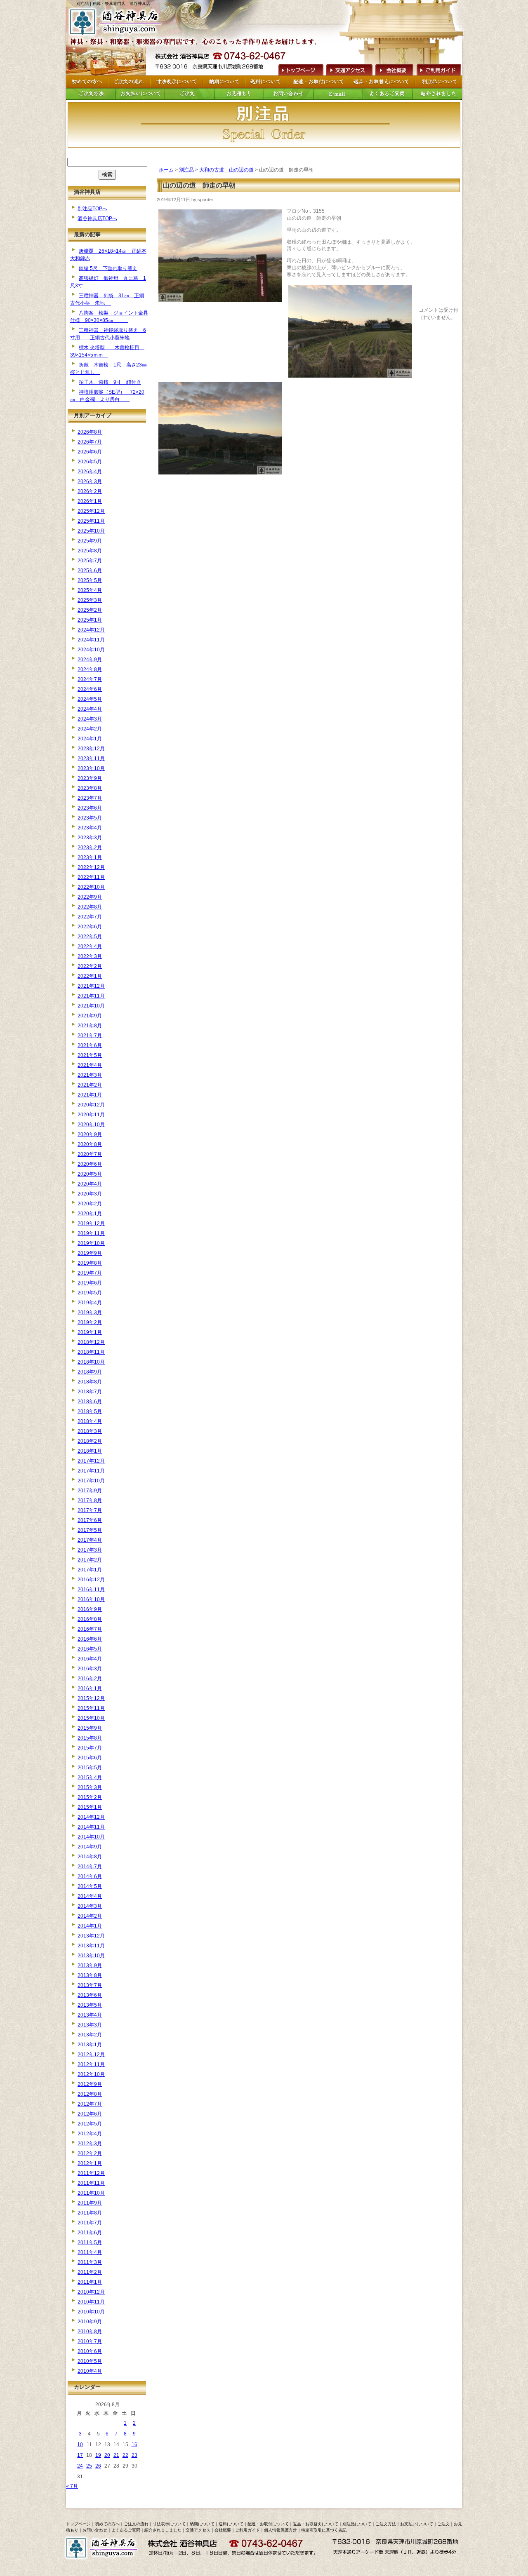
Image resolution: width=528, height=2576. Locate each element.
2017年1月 (90, 1570)
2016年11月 (91, 1590)
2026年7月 (90, 442)
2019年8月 (90, 1263)
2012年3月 (90, 2144)
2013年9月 (90, 1965)
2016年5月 (90, 1649)
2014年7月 (90, 1867)
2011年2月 (90, 2272)
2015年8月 (90, 1738)
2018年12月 (91, 1342)
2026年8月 (90, 432)
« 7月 (72, 2486)
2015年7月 (90, 1748)
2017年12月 (91, 1461)
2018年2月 (90, 1441)
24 (80, 2466)
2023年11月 (91, 758)
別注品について (357, 2524)
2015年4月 (90, 1778)
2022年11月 (91, 877)
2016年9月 (90, 1609)
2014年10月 (91, 1837)
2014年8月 (90, 1857)
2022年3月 (90, 956)
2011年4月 (90, 2252)
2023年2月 (90, 848)
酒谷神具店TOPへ (97, 218)
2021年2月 (90, 1085)
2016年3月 (90, 1669)
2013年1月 (90, 2045)
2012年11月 (91, 2064)
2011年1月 (90, 2282)
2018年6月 (90, 1402)
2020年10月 (91, 1125)
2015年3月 (90, 1787)
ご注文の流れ (136, 2524)
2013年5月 (90, 2005)
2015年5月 (90, 1768)
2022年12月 (91, 867)
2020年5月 (90, 1174)
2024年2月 (90, 729)
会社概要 (394, 69)
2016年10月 (91, 1599)
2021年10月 (91, 1006)
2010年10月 (91, 2312)
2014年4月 (90, 1896)
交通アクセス (349, 69)
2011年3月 (90, 2262)
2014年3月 (90, 1906)
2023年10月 (91, 768)
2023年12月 (91, 749)
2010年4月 (90, 2371)
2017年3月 (90, 1550)
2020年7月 (90, 1154)
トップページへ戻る (117, 22)
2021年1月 (90, 1095)
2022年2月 (90, 966)
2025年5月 (90, 580)
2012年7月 (90, 2104)
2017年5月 (90, 1530)
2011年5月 (90, 2243)
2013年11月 (91, 1946)
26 (98, 2466)
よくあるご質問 (126, 2530)
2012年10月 (91, 2074)
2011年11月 (91, 2183)
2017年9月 (90, 1491)
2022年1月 (90, 976)
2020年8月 (90, 1144)
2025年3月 (90, 600)
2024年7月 (90, 679)
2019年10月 (91, 1243)
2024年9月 (90, 660)
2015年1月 (90, 1807)
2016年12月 (91, 1580)
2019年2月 (90, 1322)
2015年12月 (91, 1698)
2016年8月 (90, 1619)
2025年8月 (90, 551)
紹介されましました (163, 2530)
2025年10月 (91, 531)
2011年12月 (91, 2173)
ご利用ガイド (438, 69)
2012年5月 (90, 2124)
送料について (231, 2524)
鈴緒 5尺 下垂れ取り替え (108, 268)
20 (107, 2455)
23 (134, 2455)
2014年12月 (91, 1817)
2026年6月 (90, 452)
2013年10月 (91, 1956)
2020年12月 (91, 1105)
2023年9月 (90, 778)
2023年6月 (90, 808)
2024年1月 (90, 739)
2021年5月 (90, 1055)
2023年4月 (90, 828)
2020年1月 (90, 1214)
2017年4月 (90, 1540)
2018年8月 (90, 1382)
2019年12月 (91, 1223)
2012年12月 (91, 2055)
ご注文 (443, 2524)
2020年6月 (90, 1164)
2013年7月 (90, 1985)
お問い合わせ (95, 2530)
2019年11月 (91, 1233)
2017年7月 (90, 1510)
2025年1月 (90, 620)
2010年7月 (90, 2341)
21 (116, 2455)
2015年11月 (91, 1708)
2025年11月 (91, 521)
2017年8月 (90, 1501)
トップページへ (300, 69)
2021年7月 (90, 1036)
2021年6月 (90, 1045)
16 (134, 2444)
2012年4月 (90, 2134)
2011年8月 (90, 2213)
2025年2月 (90, 610)
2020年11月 (91, 1115)
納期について (202, 2524)
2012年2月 (90, 2153)
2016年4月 (90, 1659)
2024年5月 (90, 699)
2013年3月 (90, 2025)
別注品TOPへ (92, 209)
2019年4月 (90, 1303)
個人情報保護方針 (280, 2530)
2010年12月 (91, 2292)
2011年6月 (90, 2233)
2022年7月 (90, 917)
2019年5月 (90, 1293)
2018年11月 (91, 1352)
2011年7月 (90, 2223)
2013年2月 (90, 2035)
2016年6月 (90, 1639)
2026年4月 (90, 472)
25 (89, 2466)
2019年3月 (90, 1313)
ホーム (166, 170)
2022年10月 (91, 887)
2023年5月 (90, 818)
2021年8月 (90, 1026)
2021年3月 (90, 1075)
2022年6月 (90, 927)
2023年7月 (90, 798)
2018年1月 (90, 1451)
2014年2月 (90, 1916)
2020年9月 (90, 1134)
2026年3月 (90, 481)
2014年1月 (90, 1926)
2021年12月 (91, 986)
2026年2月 (90, 491)
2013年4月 (90, 2015)
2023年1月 (90, 857)
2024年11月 (91, 640)
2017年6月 (90, 1520)
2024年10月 (91, 650)
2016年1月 (90, 1688)
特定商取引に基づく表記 (324, 2530)
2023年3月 (90, 838)
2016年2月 (90, 1679)
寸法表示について (169, 2524)
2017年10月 (91, 1481)
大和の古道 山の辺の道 (226, 170)
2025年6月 (90, 571)
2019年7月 (90, 1273)
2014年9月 (90, 1847)
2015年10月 (91, 1718)
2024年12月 (91, 630)
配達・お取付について (268, 2524)
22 (125, 2455)
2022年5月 (90, 937)
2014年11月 (91, 1827)
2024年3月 (90, 719)
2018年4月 (90, 1421)
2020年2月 (90, 1204)
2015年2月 (90, 1797)
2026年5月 (90, 462)
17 (80, 2455)
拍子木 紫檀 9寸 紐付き (110, 382)
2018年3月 (90, 1431)
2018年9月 (90, 1372)
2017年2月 (90, 1560)
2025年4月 (90, 590)
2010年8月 (90, 2332)
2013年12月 (91, 1936)
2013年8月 (90, 1975)
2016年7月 (90, 1629)
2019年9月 (90, 1253)
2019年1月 (90, 1332)
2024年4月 (90, 709)
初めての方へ (107, 2524)
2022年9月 (90, 897)
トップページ (78, 2524)
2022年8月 (90, 907)
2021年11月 (91, 996)
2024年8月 (90, 669)
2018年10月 (91, 1362)
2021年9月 (90, 1016)
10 (80, 2444)
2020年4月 (90, 1184)
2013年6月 (90, 1995)
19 (98, 2455)
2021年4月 (90, 1065)
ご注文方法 (386, 2524)
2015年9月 (90, 1728)
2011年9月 (90, 2203)
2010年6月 (90, 2351)
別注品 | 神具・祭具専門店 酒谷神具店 (113, 4)
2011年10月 (91, 2193)
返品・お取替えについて (316, 2524)
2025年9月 (90, 541)
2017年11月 (91, 1471)
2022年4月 (90, 946)
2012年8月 (90, 2094)
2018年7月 (90, 1392)
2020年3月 (90, 1194)
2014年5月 (90, 1886)
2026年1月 (90, 501)
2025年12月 (91, 511)
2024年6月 (90, 689)
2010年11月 (91, 2302)
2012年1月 (90, 2163)
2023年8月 (90, 788)
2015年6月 (90, 1758)
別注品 (186, 170)
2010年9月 (90, 2322)
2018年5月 (90, 1411)
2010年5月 (90, 2361)
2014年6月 (90, 1876)
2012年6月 (90, 2114)
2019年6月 (90, 1283)
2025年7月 (90, 561)
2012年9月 (90, 2084)
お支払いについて (417, 2524)
